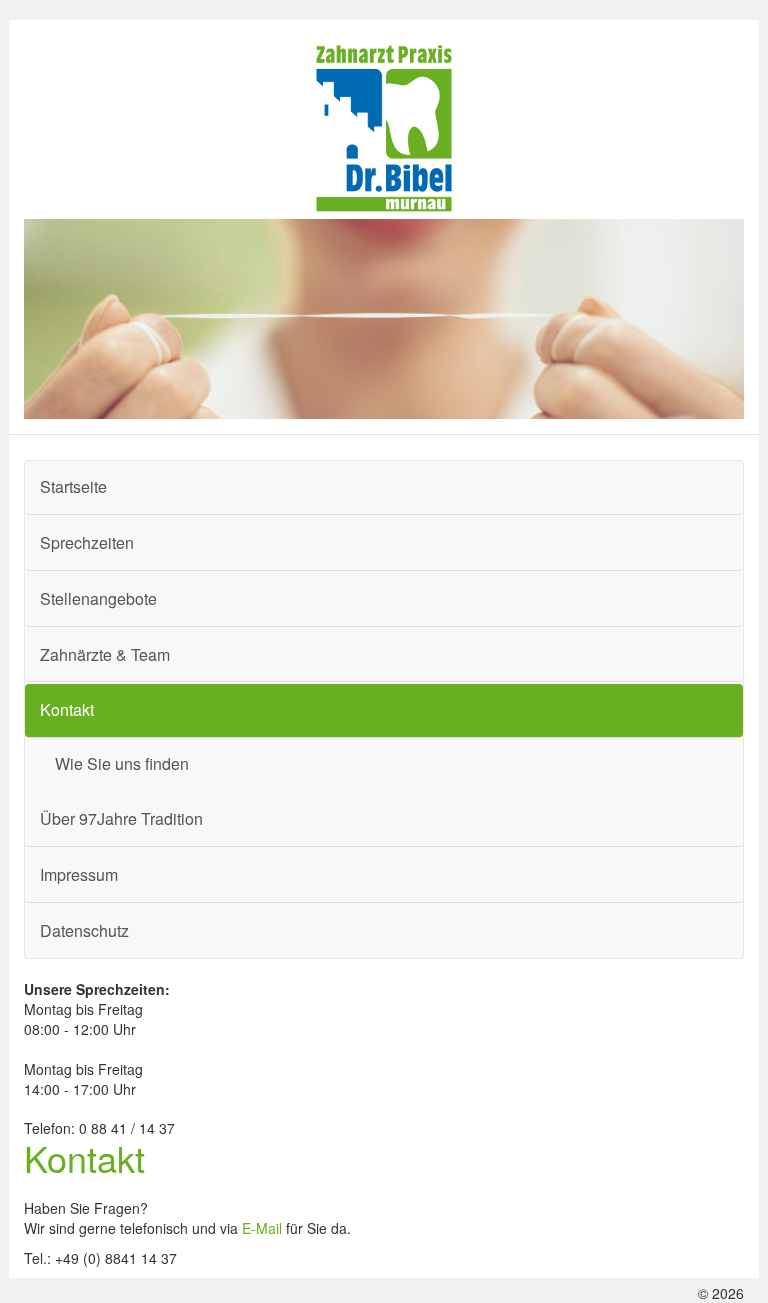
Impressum (79, 874)
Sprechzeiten (87, 542)
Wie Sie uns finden (122, 763)
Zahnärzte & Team (105, 654)
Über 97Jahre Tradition (121, 818)
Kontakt (67, 709)
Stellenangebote (98, 598)
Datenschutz (84, 930)
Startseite (73, 486)
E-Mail (262, 1228)
